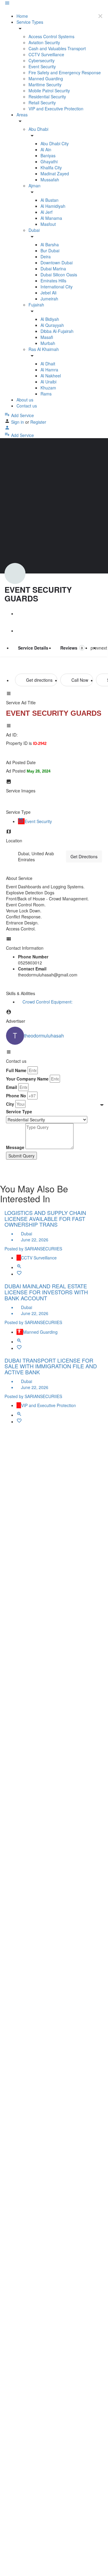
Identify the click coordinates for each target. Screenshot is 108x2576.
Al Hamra (49, 370)
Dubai (34, 230)
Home (22, 16)
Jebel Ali (48, 293)
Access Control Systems (51, 36)
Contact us (27, 406)
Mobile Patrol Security (49, 91)
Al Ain (46, 149)
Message (15, 1147)
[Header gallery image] (54, 506)
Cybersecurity (42, 60)
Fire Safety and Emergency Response (65, 72)
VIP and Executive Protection (56, 109)
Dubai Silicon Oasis (59, 275)
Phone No (16, 1096)
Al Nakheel (51, 376)
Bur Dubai (50, 251)
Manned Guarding (46, 78)
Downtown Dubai (57, 263)
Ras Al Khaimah (44, 349)
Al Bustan (49, 200)
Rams (46, 394)
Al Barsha (50, 244)
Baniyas (48, 155)
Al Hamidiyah (53, 206)
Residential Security (47, 97)
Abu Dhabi (38, 129)
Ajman (34, 186)
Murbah (48, 343)
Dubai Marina (53, 269)
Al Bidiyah (50, 319)
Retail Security (42, 103)
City (10, 1104)
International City (57, 287)
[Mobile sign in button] (7, 429)
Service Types (30, 22)
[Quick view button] (19, 1267)
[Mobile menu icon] (54, 4)
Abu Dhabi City (55, 143)
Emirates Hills (53, 281)
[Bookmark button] (19, 1274)
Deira (46, 257)
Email (12, 1087)
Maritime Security (45, 85)
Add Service (22, 415)
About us (25, 400)
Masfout (48, 224)
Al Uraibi (48, 382)
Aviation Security (44, 42)
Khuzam (48, 388)
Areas (22, 115)
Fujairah (36, 305)
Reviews (72, 648)
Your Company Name (27, 1079)
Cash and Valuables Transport (57, 48)
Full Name (16, 1070)
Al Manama (51, 218)
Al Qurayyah (52, 325)
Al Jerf (46, 212)
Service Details (33, 648)
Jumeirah (49, 299)
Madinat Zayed (55, 174)
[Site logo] (5, 10)
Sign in (18, 422)
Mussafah (50, 180)
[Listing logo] (15, 573)
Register (38, 422)
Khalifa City (51, 168)
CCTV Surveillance (46, 54)
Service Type (19, 1111)
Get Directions (84, 856)
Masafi (47, 337)
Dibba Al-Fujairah (57, 331)
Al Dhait (48, 364)
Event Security (42, 66)
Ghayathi (49, 161)
